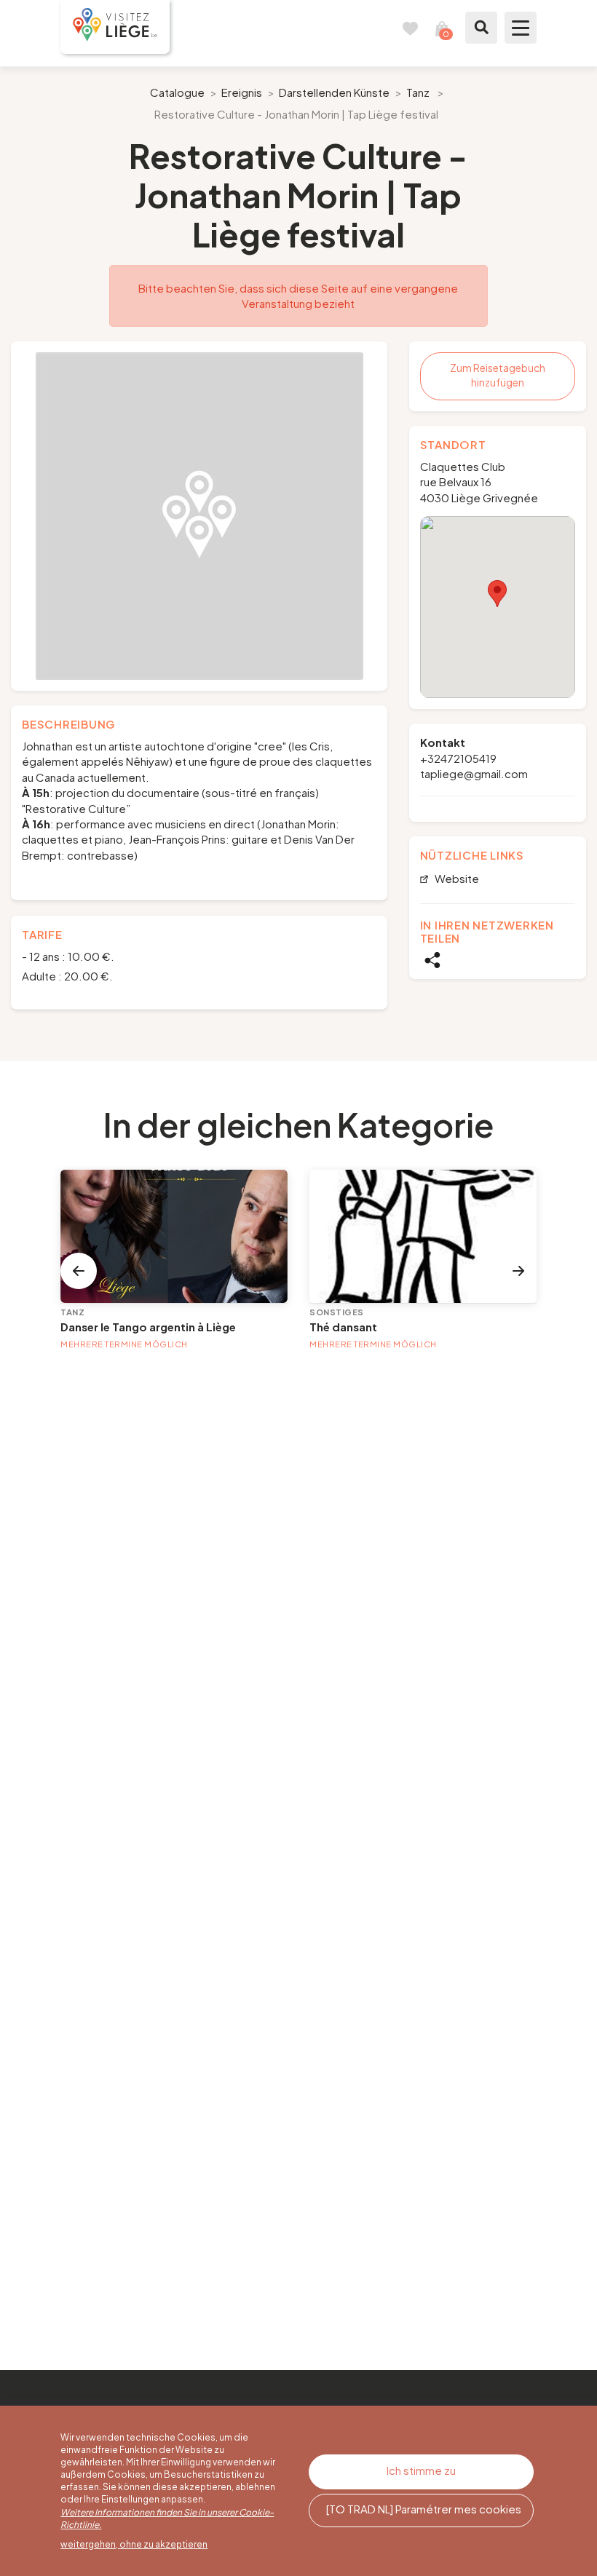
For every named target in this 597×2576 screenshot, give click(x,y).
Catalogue (177, 92)
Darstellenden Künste (334, 92)
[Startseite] (115, 27)
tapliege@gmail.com (474, 773)
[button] (497, 594)
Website (456, 879)
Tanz (418, 92)
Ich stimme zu (421, 2470)
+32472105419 (458, 758)
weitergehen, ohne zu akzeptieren (134, 2544)
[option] (199, 516)
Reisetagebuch (410, 28)
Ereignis (242, 92)
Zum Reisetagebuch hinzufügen (498, 375)
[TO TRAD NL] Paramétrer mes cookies (424, 2509)
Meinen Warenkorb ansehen (442, 28)
